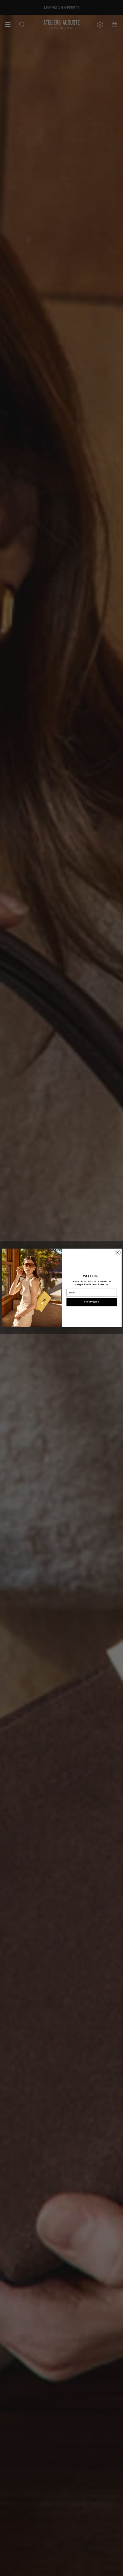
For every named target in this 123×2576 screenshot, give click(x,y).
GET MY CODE (91, 1302)
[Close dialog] (117, 1253)
